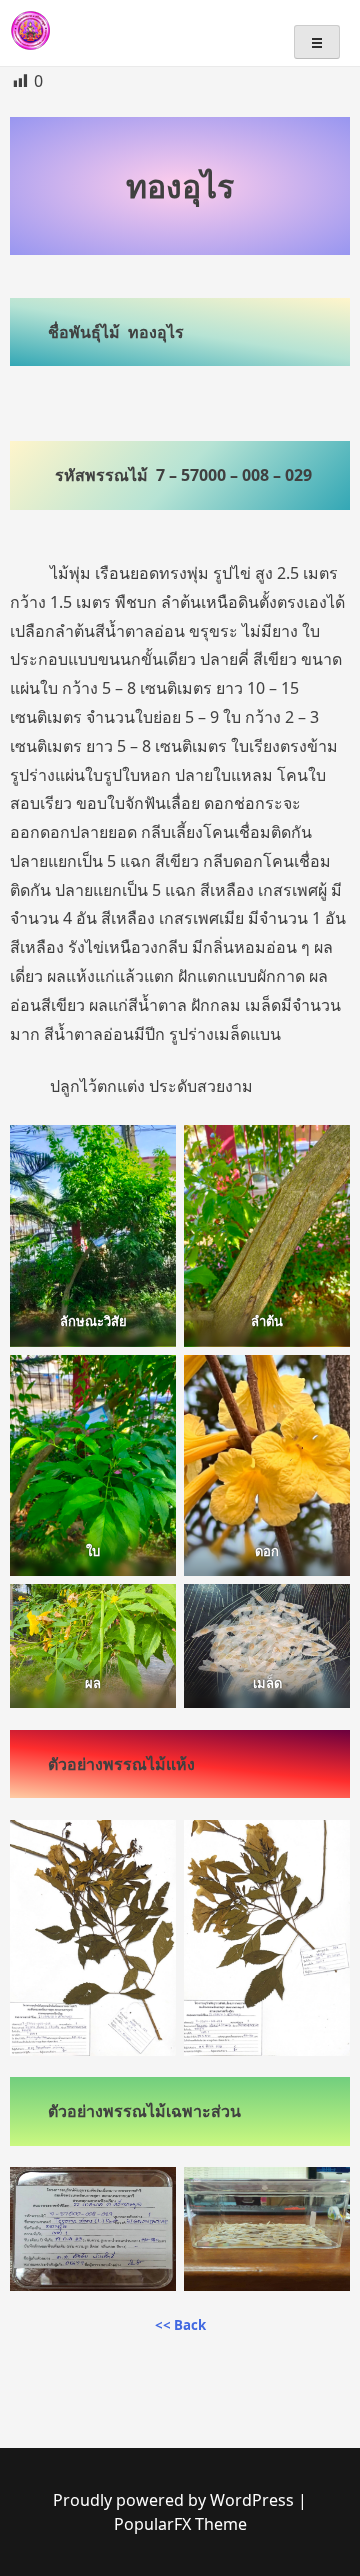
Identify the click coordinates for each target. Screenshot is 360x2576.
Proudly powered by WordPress (175, 2500)
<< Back (180, 2325)
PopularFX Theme (180, 2524)
